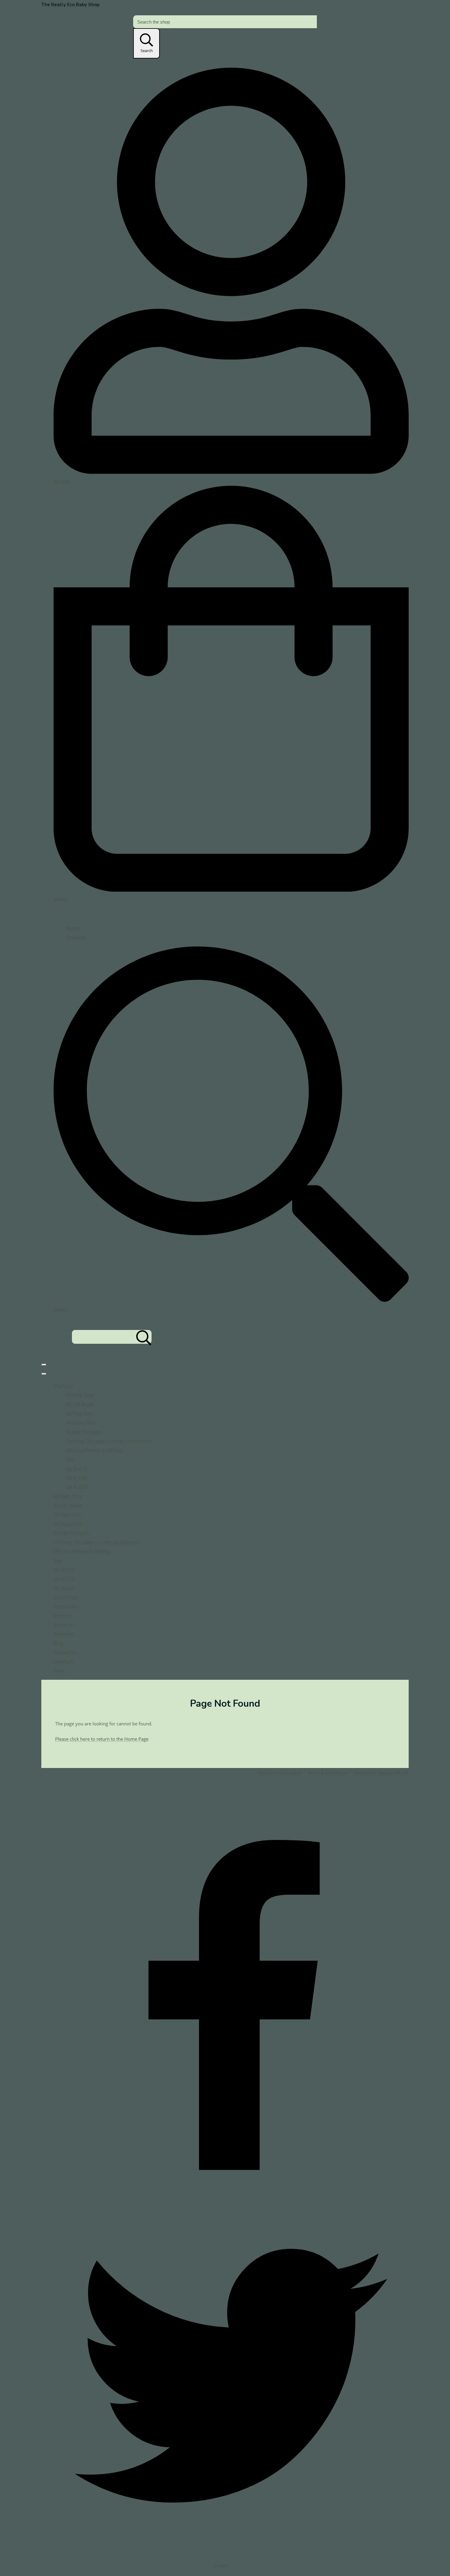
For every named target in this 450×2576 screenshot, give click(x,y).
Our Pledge (65, 1597)
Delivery (62, 1615)
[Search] (144, 1337)
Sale (70, 1459)
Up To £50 (77, 1487)
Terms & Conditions (328, 1773)
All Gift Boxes (80, 1404)
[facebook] (231, 2193)
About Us (63, 1625)
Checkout (76, 937)
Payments (64, 1634)
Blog (58, 1643)
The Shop (63, 1386)
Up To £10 (77, 1468)
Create (221, 2565)
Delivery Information (280, 1773)
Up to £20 (76, 1478)
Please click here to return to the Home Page (102, 1739)
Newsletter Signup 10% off (381, 1773)
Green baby (66, 1606)
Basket (73, 928)
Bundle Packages (84, 1432)
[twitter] (231, 2551)
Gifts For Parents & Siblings (94, 1450)
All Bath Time (80, 1395)
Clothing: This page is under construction (109, 1441)
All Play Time (79, 1413)
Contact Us (65, 1652)
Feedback (64, 1661)
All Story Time (81, 1422)
